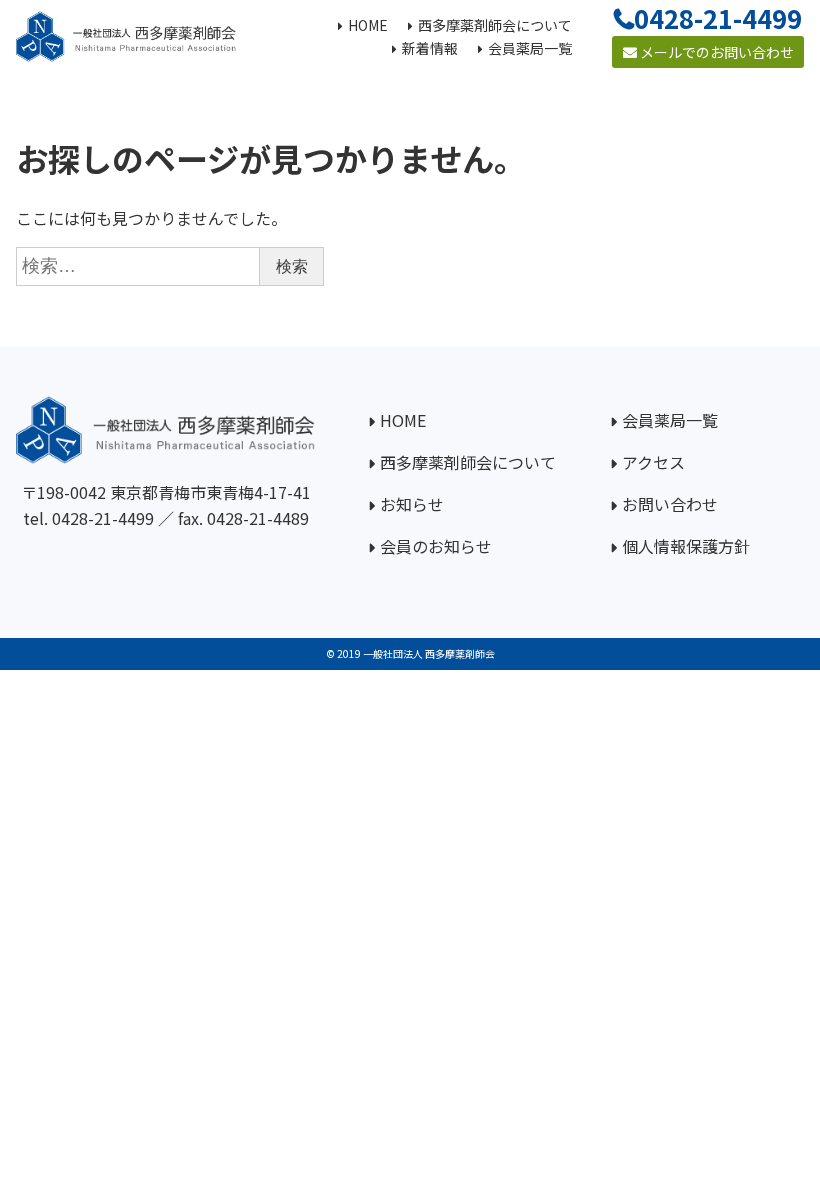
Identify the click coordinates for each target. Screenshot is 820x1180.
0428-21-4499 (103, 518)
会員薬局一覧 (670, 420)
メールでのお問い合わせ (715, 52)
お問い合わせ (670, 504)
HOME (403, 420)
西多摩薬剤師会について (468, 462)
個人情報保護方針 (686, 546)
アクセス (653, 462)
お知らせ (412, 504)
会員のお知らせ (436, 546)
